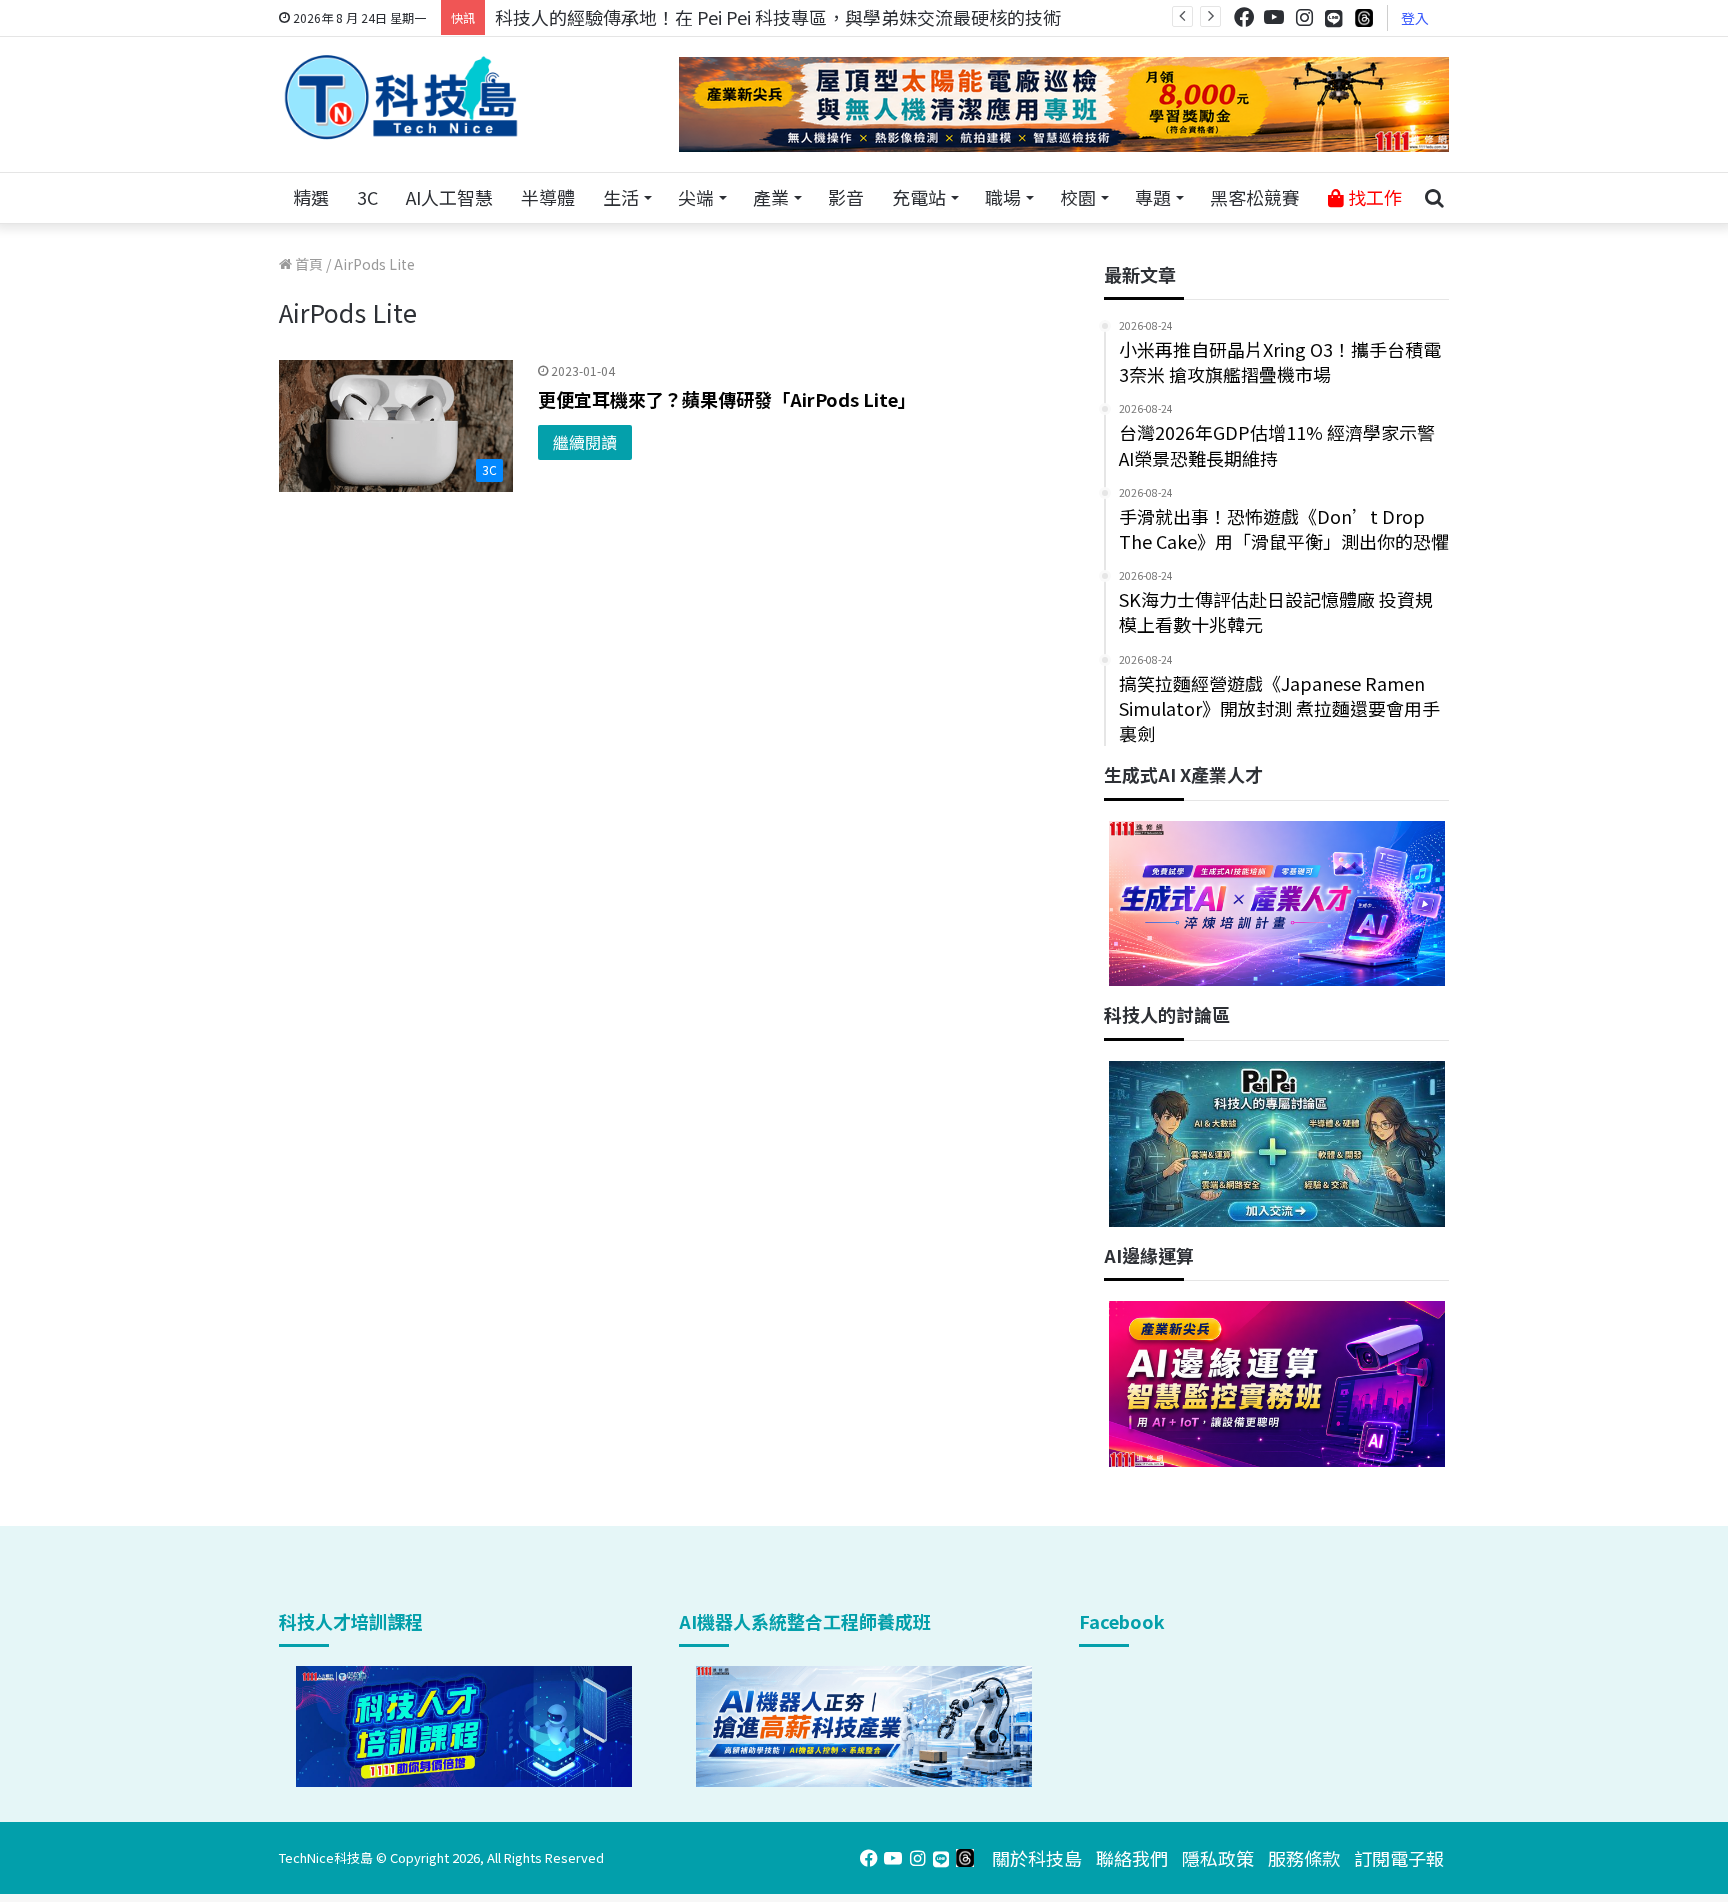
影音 (846, 197)
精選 (311, 197)
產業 (771, 197)
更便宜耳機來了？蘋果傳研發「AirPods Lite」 (727, 399)
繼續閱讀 (585, 442)
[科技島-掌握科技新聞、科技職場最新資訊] (401, 97)
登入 (1415, 18)
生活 (621, 197)
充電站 (919, 197)
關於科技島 (1037, 1858)
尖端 (696, 197)
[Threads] (1364, 17)
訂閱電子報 (1399, 1858)
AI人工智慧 (449, 197)
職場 (1003, 197)
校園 (1078, 197)
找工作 (1373, 197)
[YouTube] (1274, 17)
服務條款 (1304, 1858)
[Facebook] (1244, 17)
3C (367, 197)
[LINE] (1334, 18)
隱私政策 (1218, 1858)
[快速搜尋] (1434, 198)
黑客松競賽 (1255, 197)
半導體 (548, 197)
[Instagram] (1304, 17)
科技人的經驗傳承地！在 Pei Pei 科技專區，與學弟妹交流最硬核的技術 (778, 17)
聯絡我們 (1132, 1858)
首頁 (307, 264)
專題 (1153, 197)
